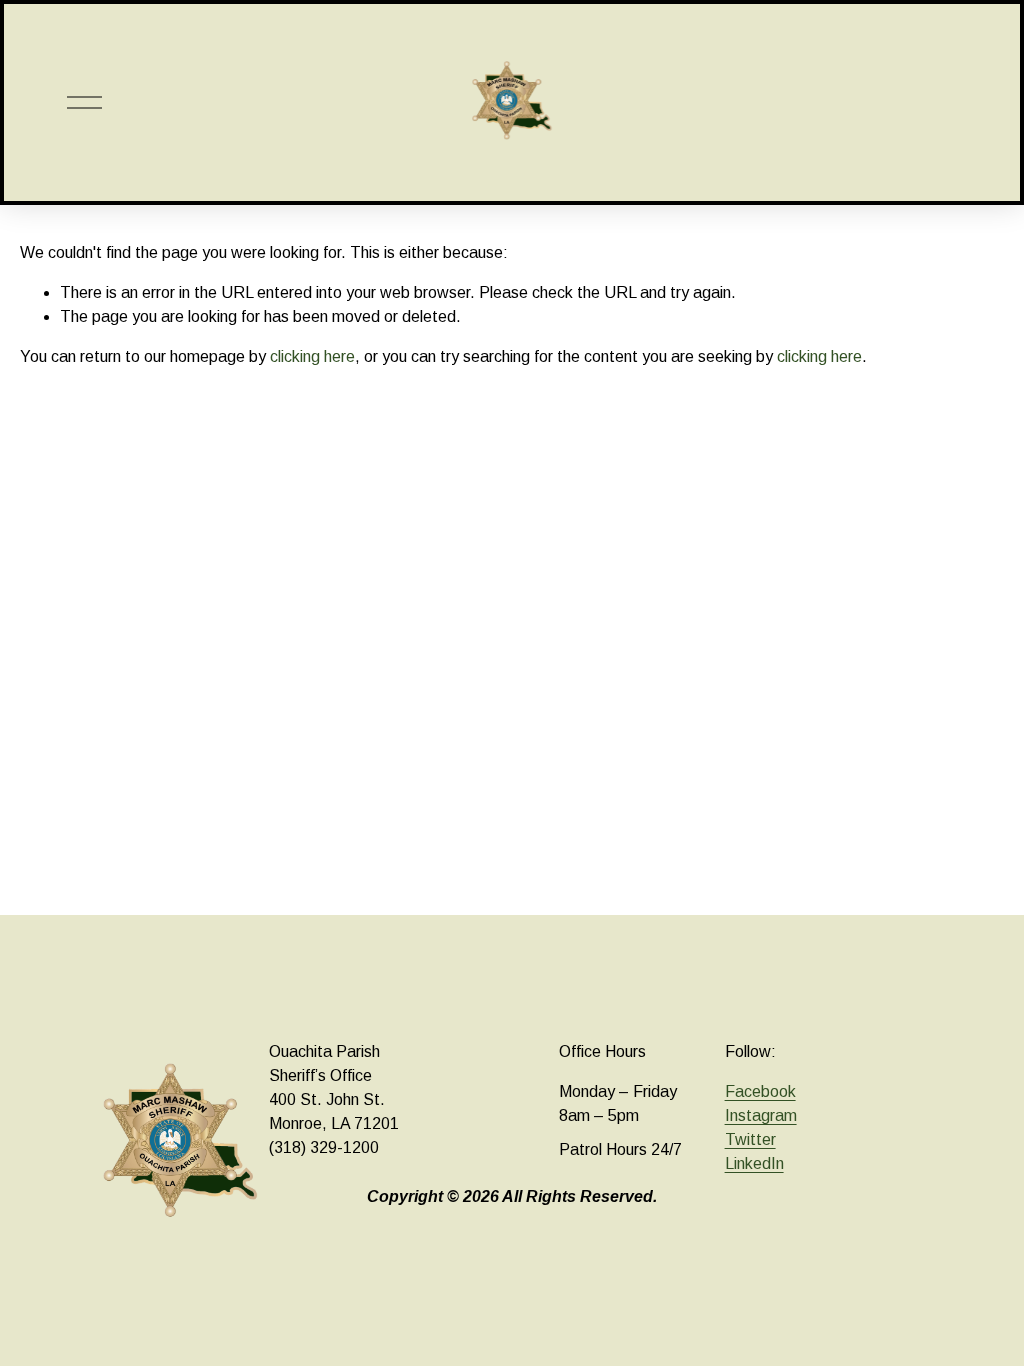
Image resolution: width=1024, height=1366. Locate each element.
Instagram (761, 1115)
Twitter (750, 1139)
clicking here (312, 356)
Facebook (760, 1091)
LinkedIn (754, 1163)
